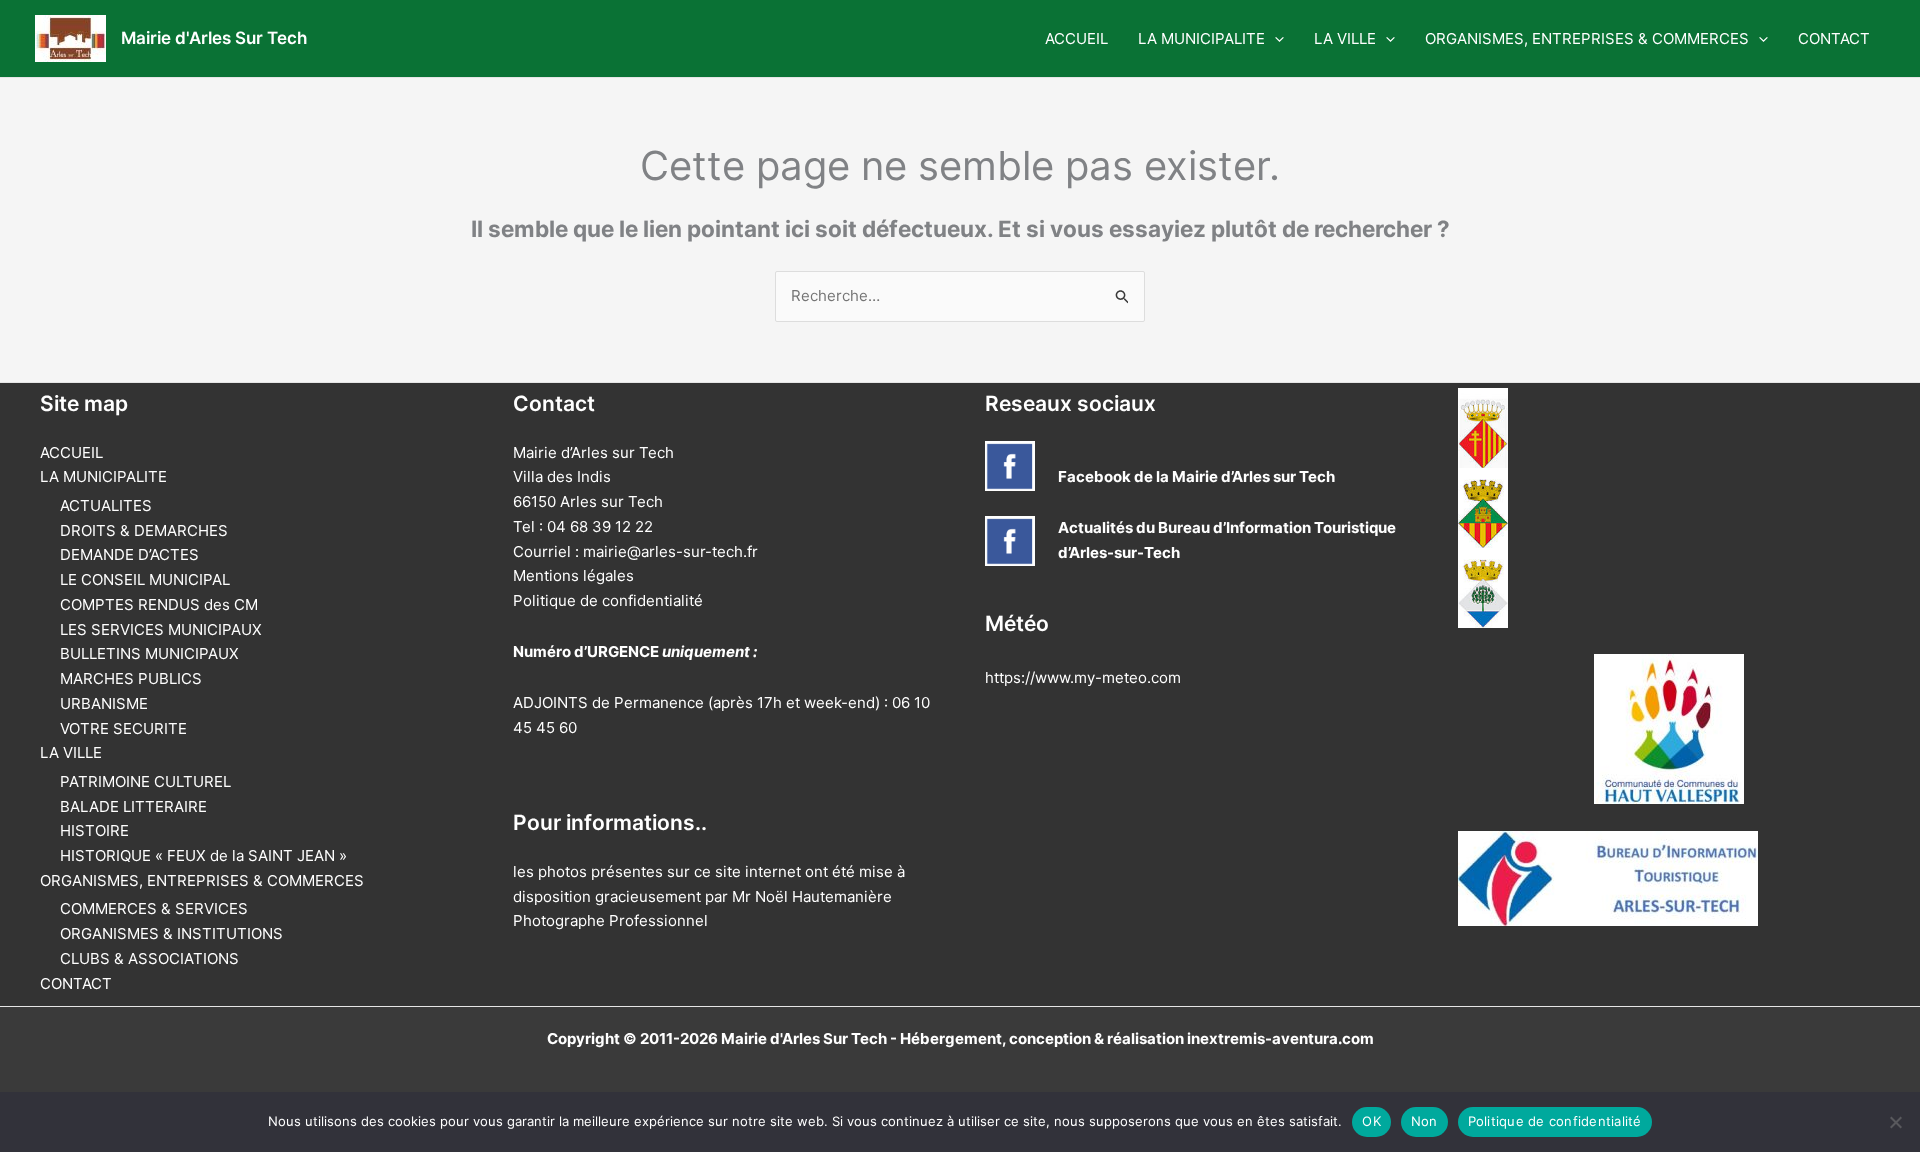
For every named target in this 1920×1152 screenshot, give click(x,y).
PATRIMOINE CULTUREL (145, 781)
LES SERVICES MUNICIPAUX (161, 629)
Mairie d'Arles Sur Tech (214, 38)
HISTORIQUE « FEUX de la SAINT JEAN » (203, 855)
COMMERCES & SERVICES (154, 908)
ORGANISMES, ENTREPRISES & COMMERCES (1587, 38)
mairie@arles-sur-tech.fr (670, 551)
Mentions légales (573, 575)
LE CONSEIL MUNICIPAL (145, 579)
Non (1424, 1121)
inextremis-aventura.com (1280, 1038)
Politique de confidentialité (608, 600)
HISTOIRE (94, 830)
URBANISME (104, 703)
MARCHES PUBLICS (131, 678)
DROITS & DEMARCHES (144, 530)
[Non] (1895, 1122)
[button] (1274, 39)
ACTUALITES (106, 505)
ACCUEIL (1076, 38)
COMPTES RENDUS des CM (159, 604)
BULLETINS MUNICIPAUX (149, 653)
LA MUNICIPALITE (1201, 38)
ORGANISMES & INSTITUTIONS (171, 933)
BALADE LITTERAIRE (133, 806)
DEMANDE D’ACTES (129, 554)
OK (1371, 1121)
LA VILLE (1345, 38)
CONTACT (1834, 38)
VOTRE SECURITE (123, 728)
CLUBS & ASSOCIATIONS (149, 958)
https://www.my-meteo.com (1083, 677)
